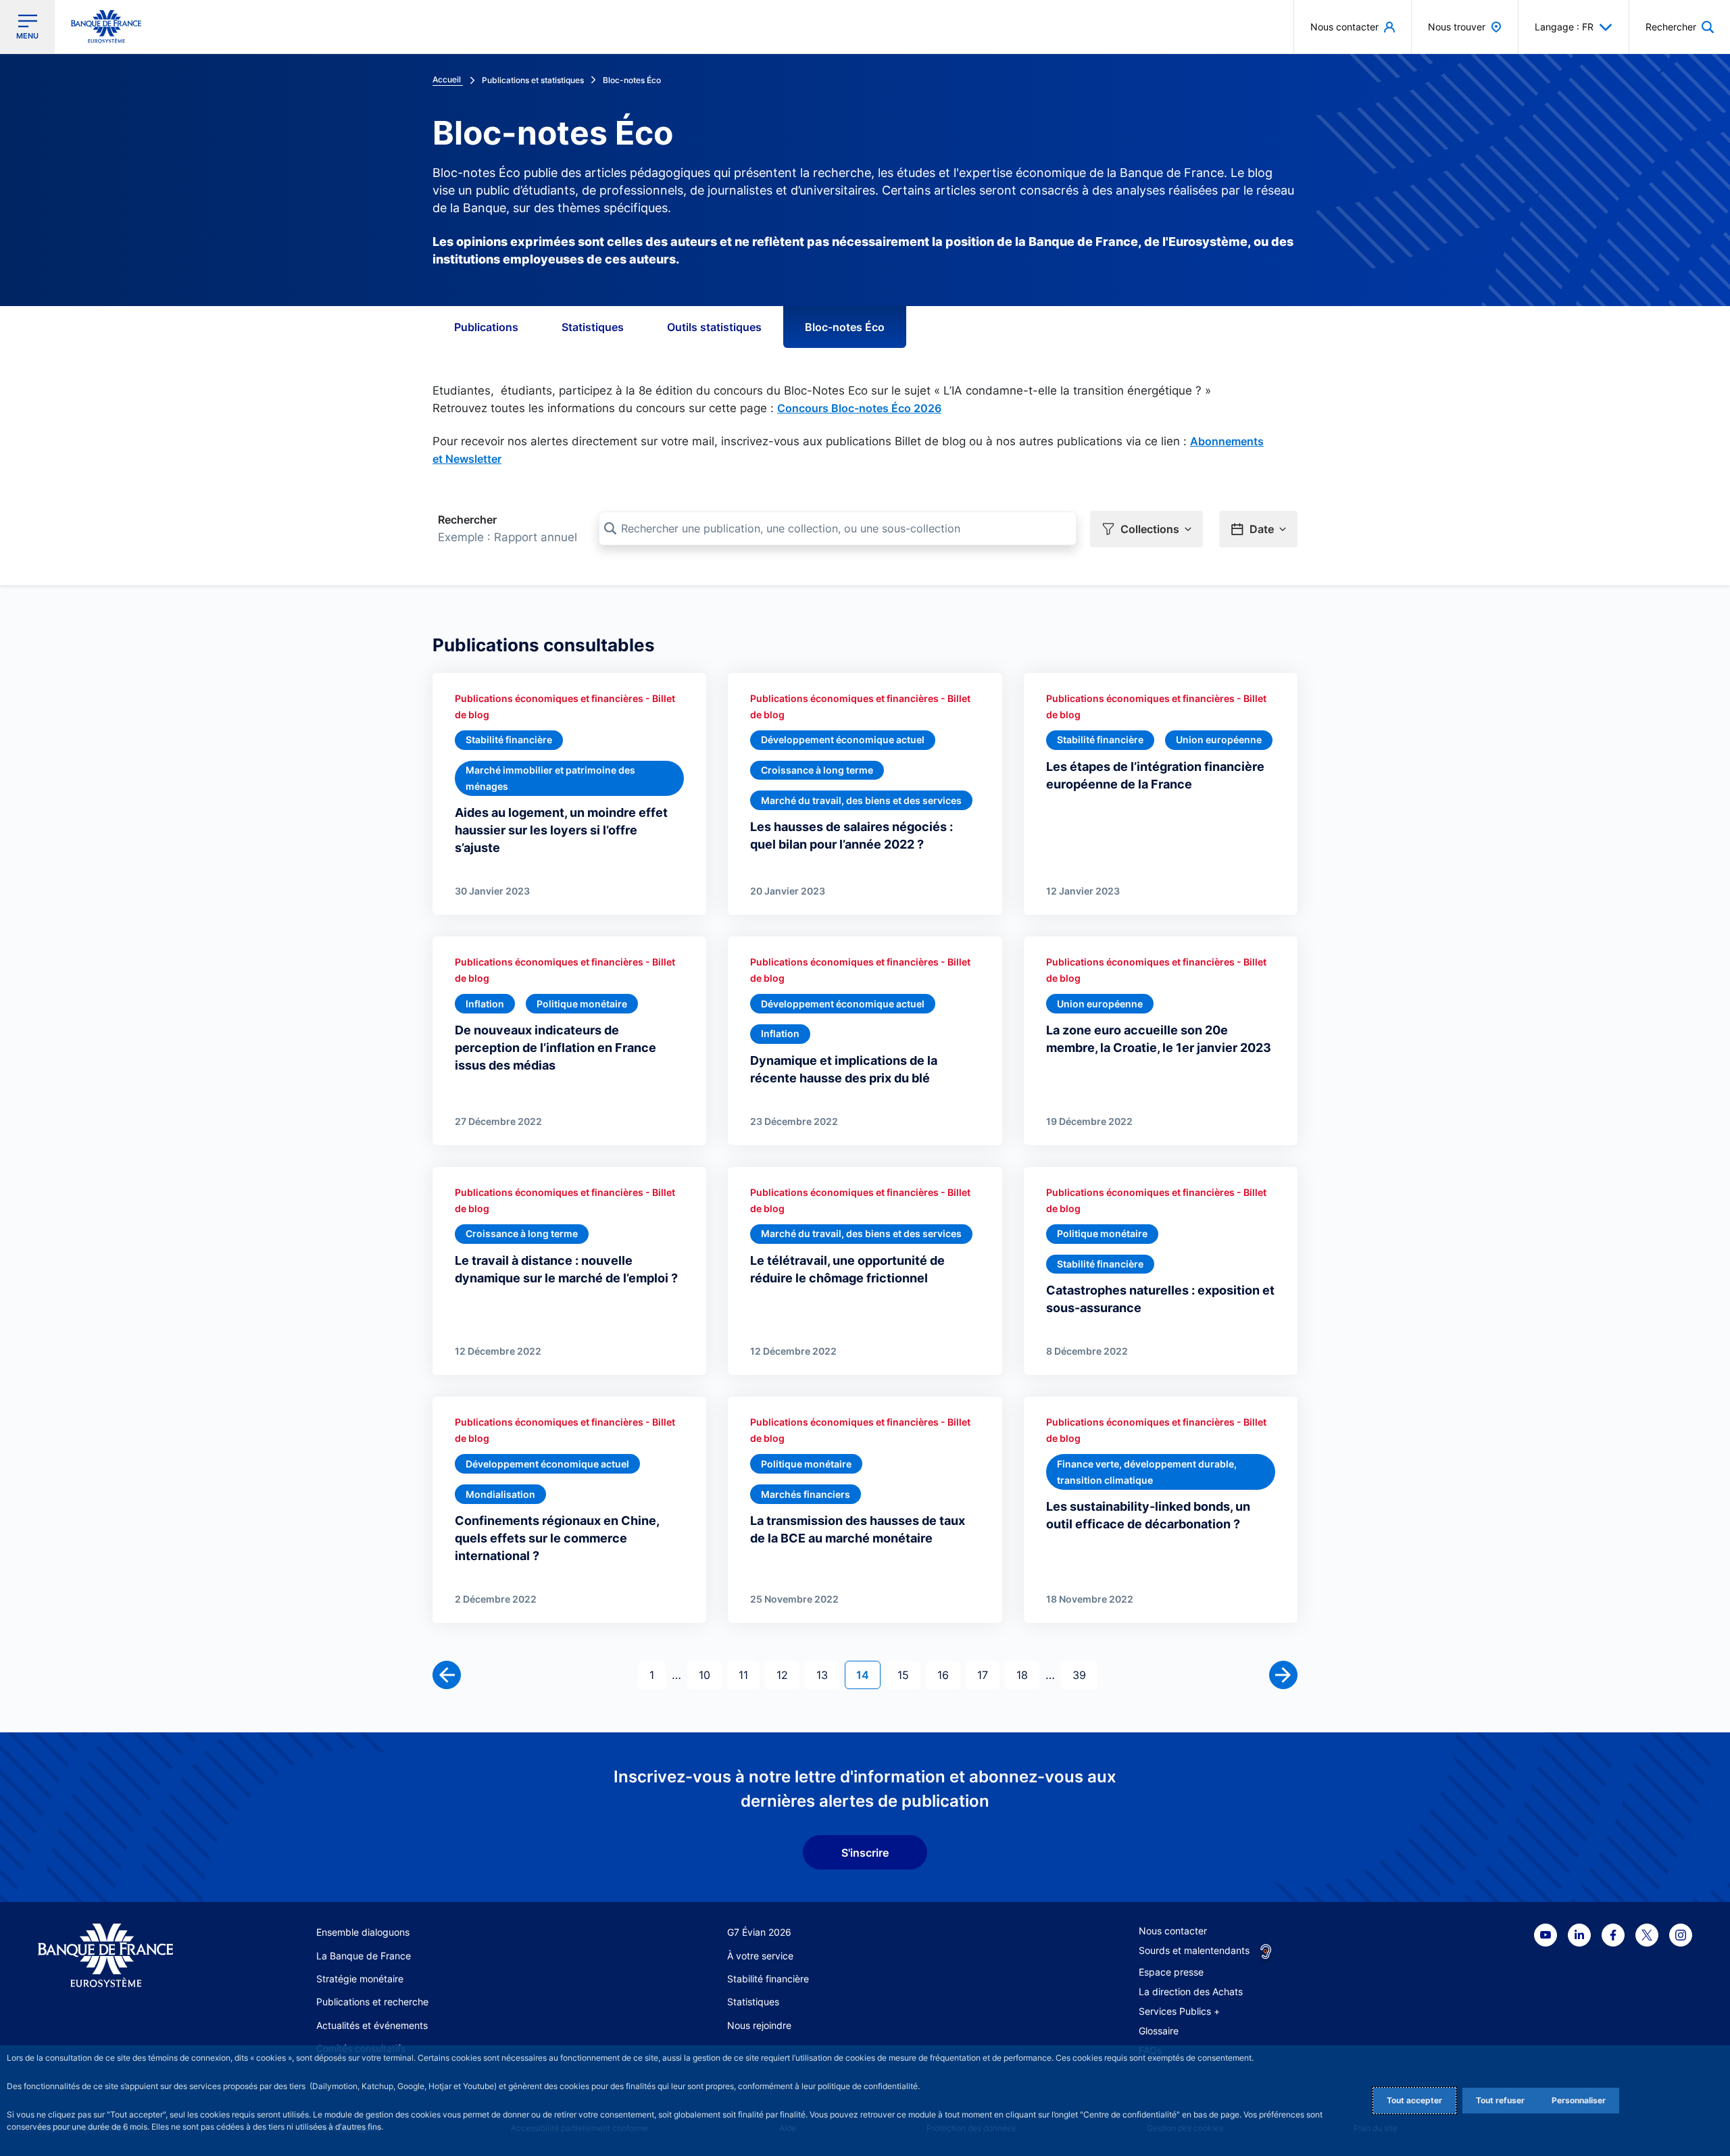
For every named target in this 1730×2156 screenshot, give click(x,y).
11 (749, 1675)
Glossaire (1159, 2031)
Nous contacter (1173, 1931)
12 (788, 1675)
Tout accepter (1414, 2100)
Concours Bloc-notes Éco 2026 (859, 408)
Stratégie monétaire (360, 1979)
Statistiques (593, 327)
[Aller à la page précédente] (447, 1675)
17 (988, 1675)
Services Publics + (1179, 2011)
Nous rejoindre (759, 2025)
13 (827, 1675)
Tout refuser (1500, 2100)
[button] (1680, 27)
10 (710, 1675)
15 (909, 1675)
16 (948, 1675)
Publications (486, 327)
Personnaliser (1579, 2100)
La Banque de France (364, 1956)
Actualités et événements (372, 2025)
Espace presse (1171, 1972)
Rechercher (467, 520)
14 (868, 1675)
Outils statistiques (714, 327)
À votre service (760, 1956)
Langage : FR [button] (1564, 27)
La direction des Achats (1191, 1991)
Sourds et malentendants (1194, 1950)
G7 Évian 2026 (759, 1932)
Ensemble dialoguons (363, 1932)
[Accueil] (121, 1956)
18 (1028, 1675)
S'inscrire (865, 1853)
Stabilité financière (768, 1979)
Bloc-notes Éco (845, 327)
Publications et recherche (372, 2002)
